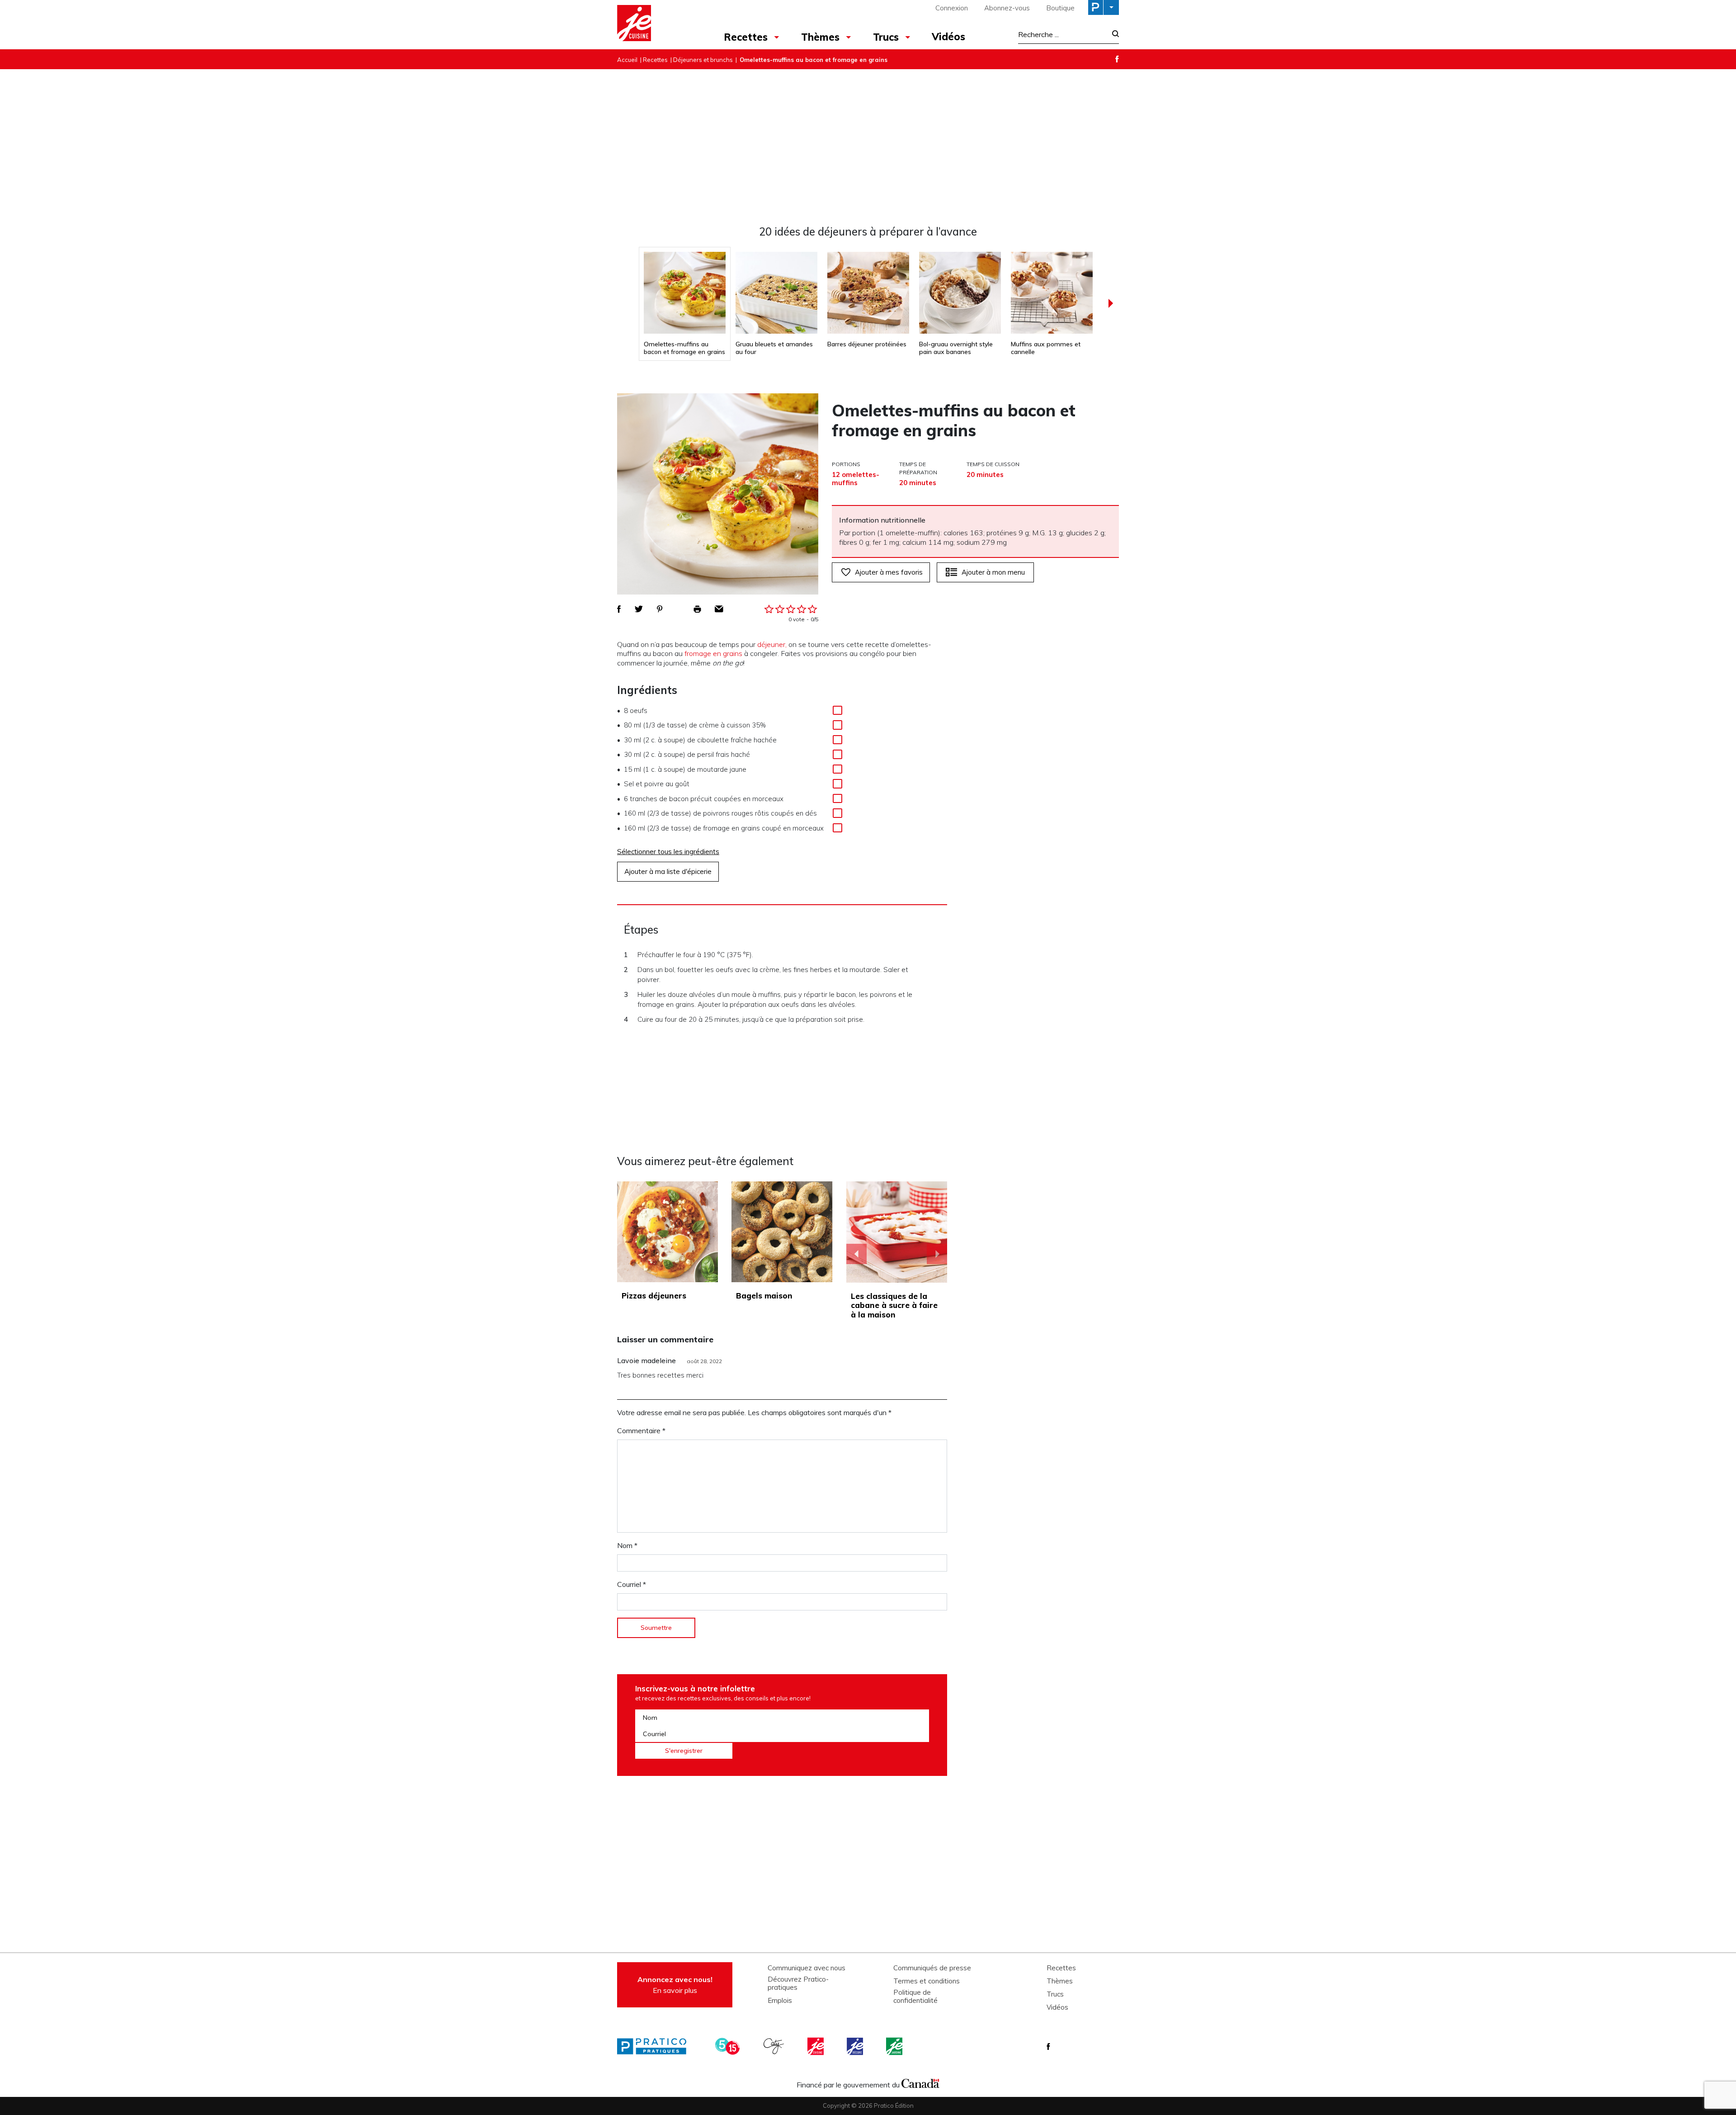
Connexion (952, 8)
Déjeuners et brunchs (703, 60)
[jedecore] (856, 2046)
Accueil (627, 60)
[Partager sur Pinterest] (660, 609)
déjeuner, (772, 644)
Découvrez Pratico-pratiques (798, 1983)
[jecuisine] (816, 2046)
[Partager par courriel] (719, 609)
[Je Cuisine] (657, 24)
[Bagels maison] (782, 1232)
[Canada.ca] (920, 2082)
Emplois (780, 2001)
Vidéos (948, 37)
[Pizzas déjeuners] (668, 1232)
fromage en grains (713, 653)
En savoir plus (675, 1985)
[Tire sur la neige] (897, 1232)
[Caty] (775, 2046)
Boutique (1060, 8)
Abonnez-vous (1007, 8)
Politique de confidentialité (915, 1997)
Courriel (632, 1584)
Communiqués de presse (932, 1968)
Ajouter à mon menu (993, 572)
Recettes (746, 37)
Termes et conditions (927, 1981)
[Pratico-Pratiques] (656, 2046)
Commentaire (641, 1430)
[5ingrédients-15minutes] (729, 2046)
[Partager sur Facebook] (619, 609)
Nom (627, 1545)
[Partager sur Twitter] (639, 609)
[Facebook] (1117, 59)
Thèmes (820, 37)
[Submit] (1113, 35)
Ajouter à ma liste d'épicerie (668, 871)
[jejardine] (895, 2046)
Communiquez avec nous (807, 1968)
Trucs (886, 37)
